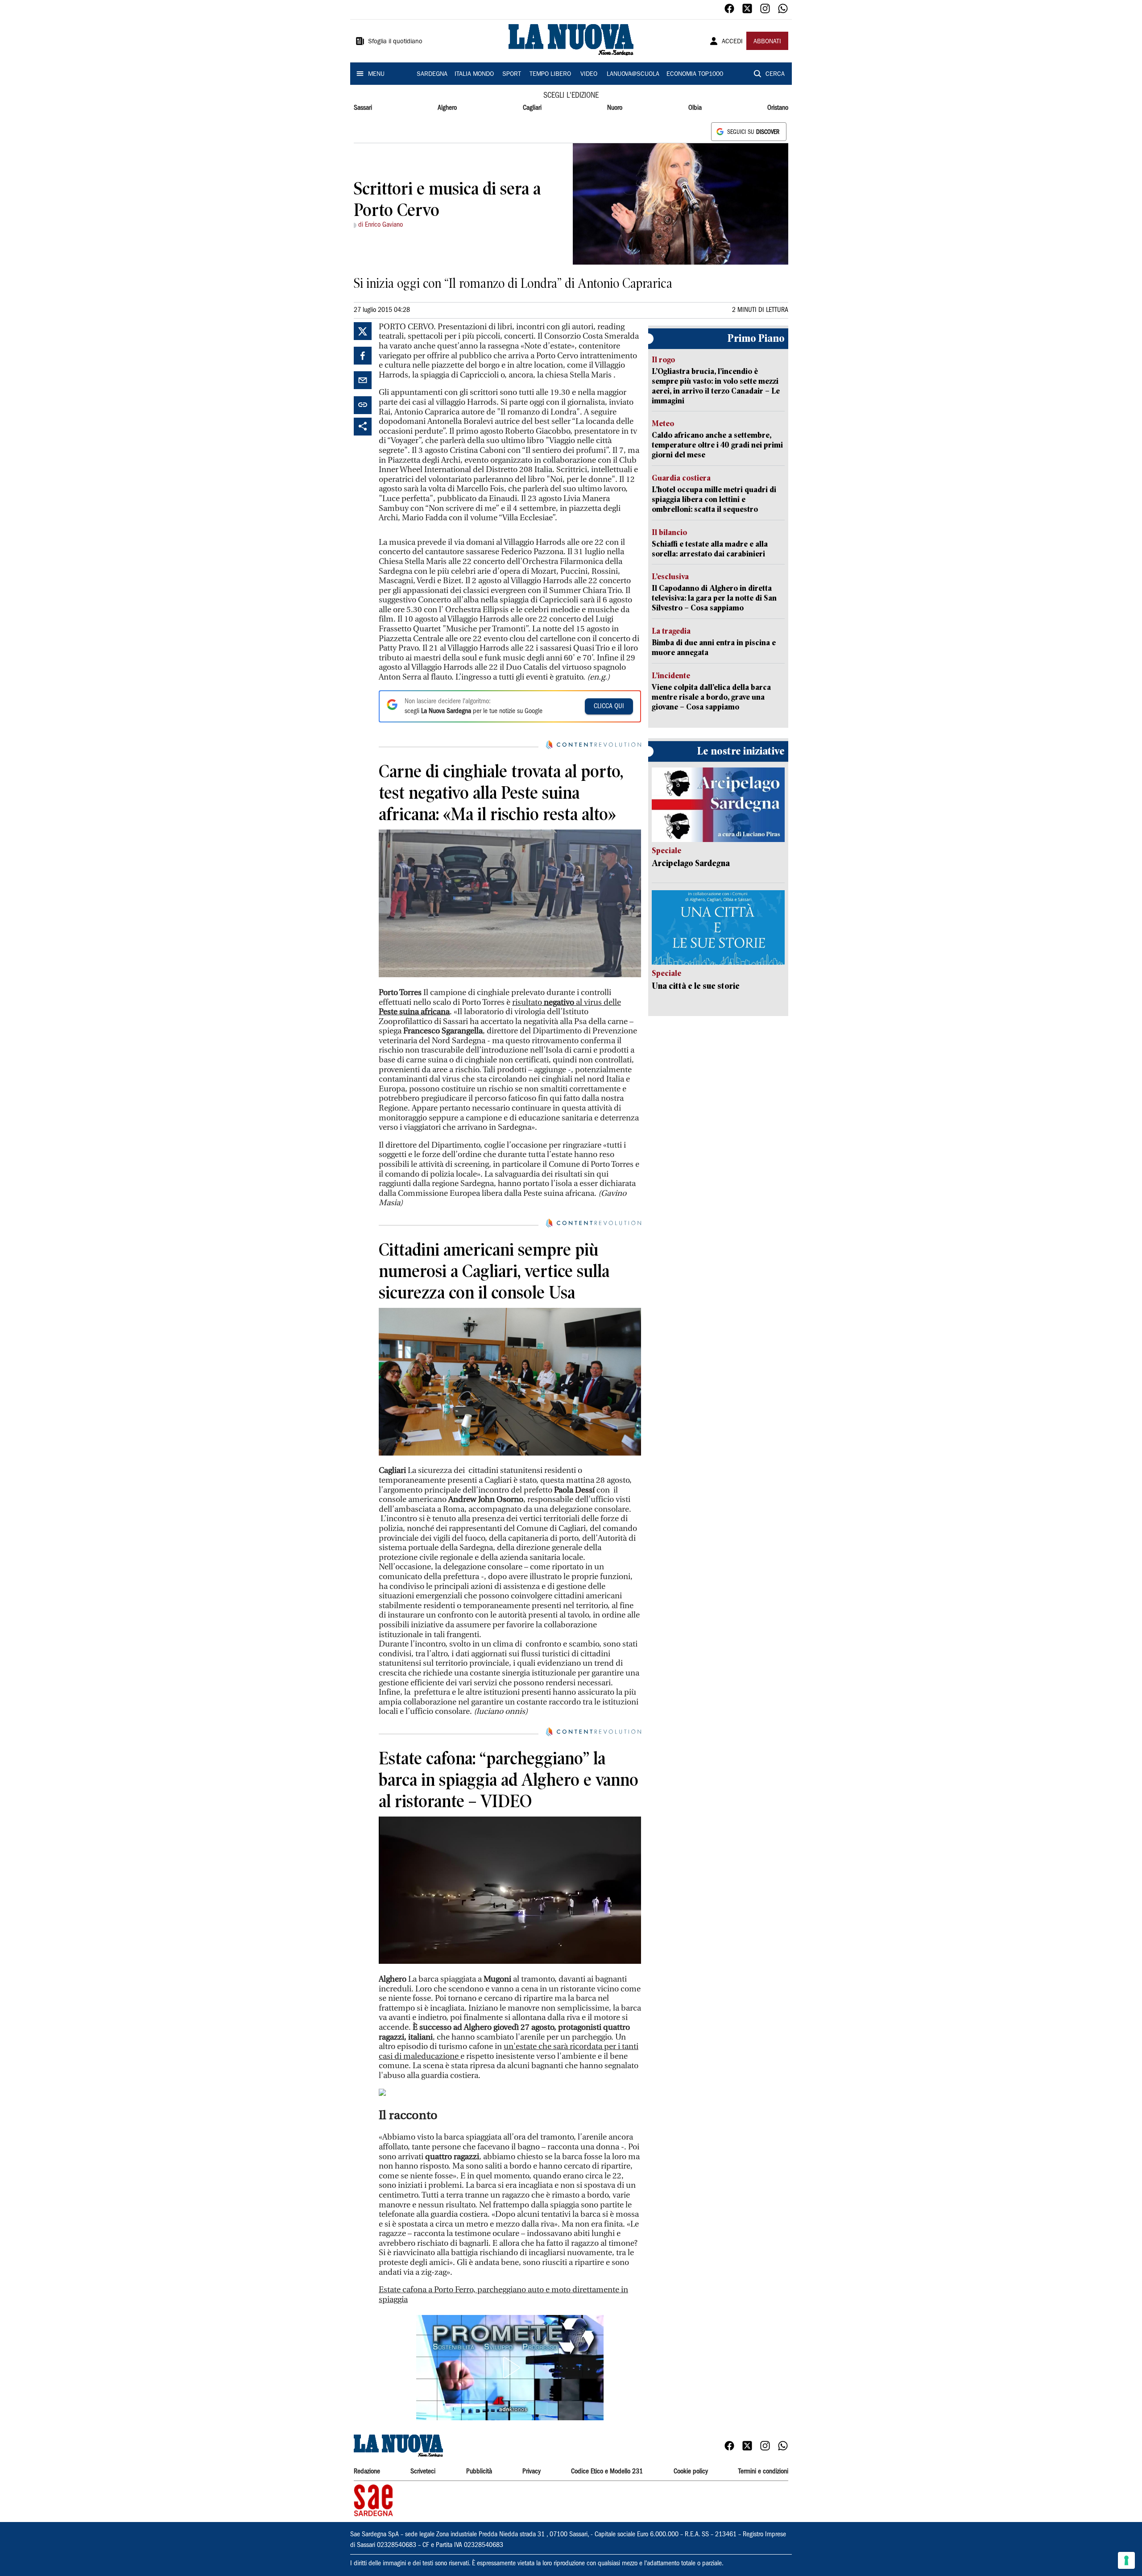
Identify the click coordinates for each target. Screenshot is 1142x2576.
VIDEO (589, 75)
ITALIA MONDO (474, 75)
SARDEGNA (432, 75)
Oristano (778, 108)
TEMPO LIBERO (550, 75)
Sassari (363, 108)
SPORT (512, 75)
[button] (510, 2368)
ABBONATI (767, 42)
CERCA (775, 75)
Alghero (447, 108)
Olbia (695, 108)
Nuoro (615, 108)
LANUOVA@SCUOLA (633, 75)
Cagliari (532, 108)
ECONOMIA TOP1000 (695, 75)
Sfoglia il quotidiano (395, 42)
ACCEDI (732, 42)
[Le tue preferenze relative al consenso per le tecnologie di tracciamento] (1126, 2560)
